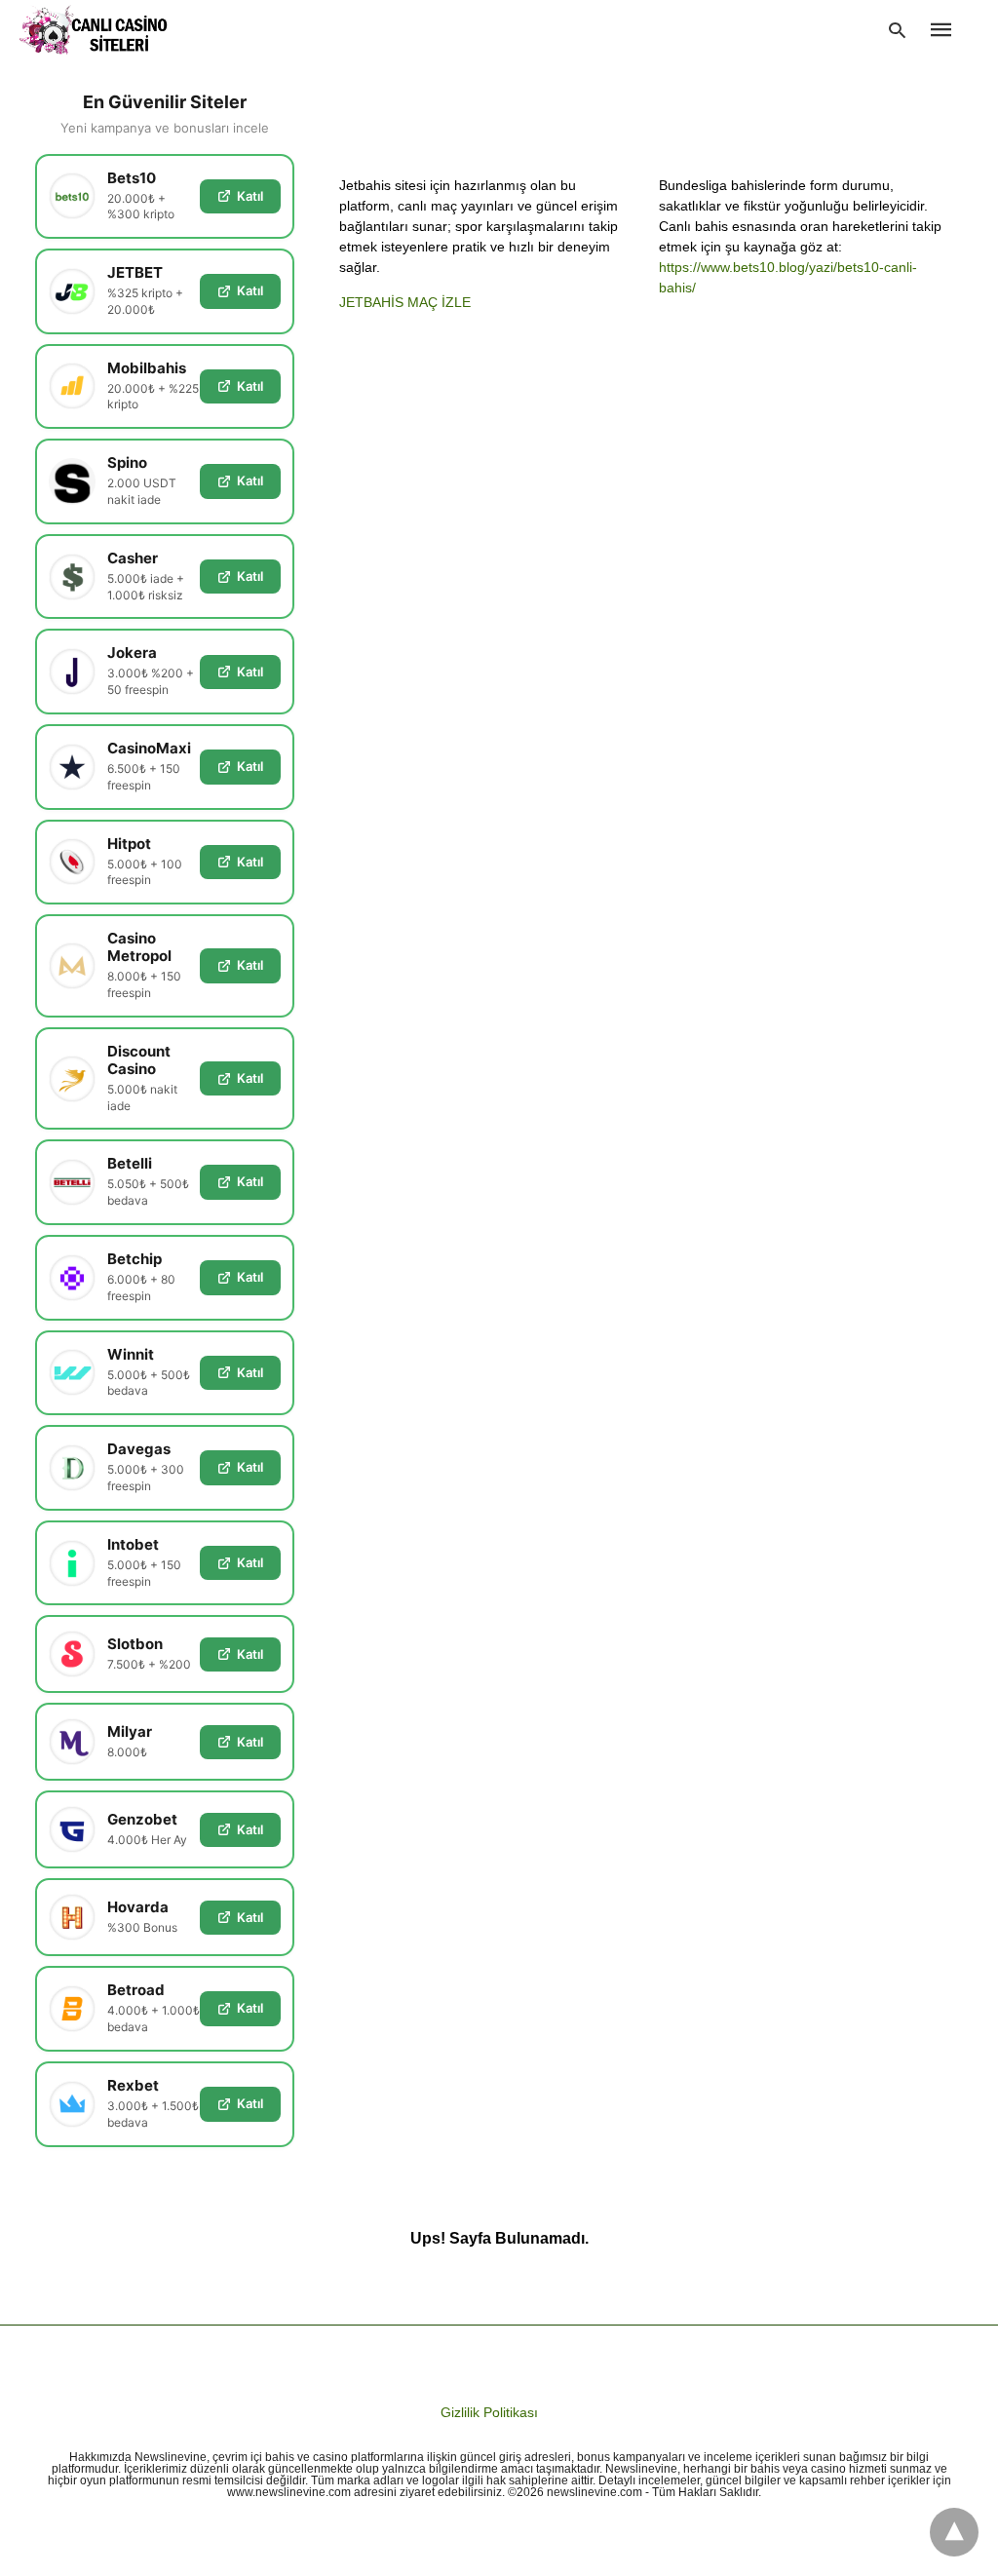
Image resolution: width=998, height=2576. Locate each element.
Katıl (250, 196)
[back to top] (954, 2532)
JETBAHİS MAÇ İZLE (405, 302)
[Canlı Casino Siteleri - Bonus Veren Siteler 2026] (94, 30)
